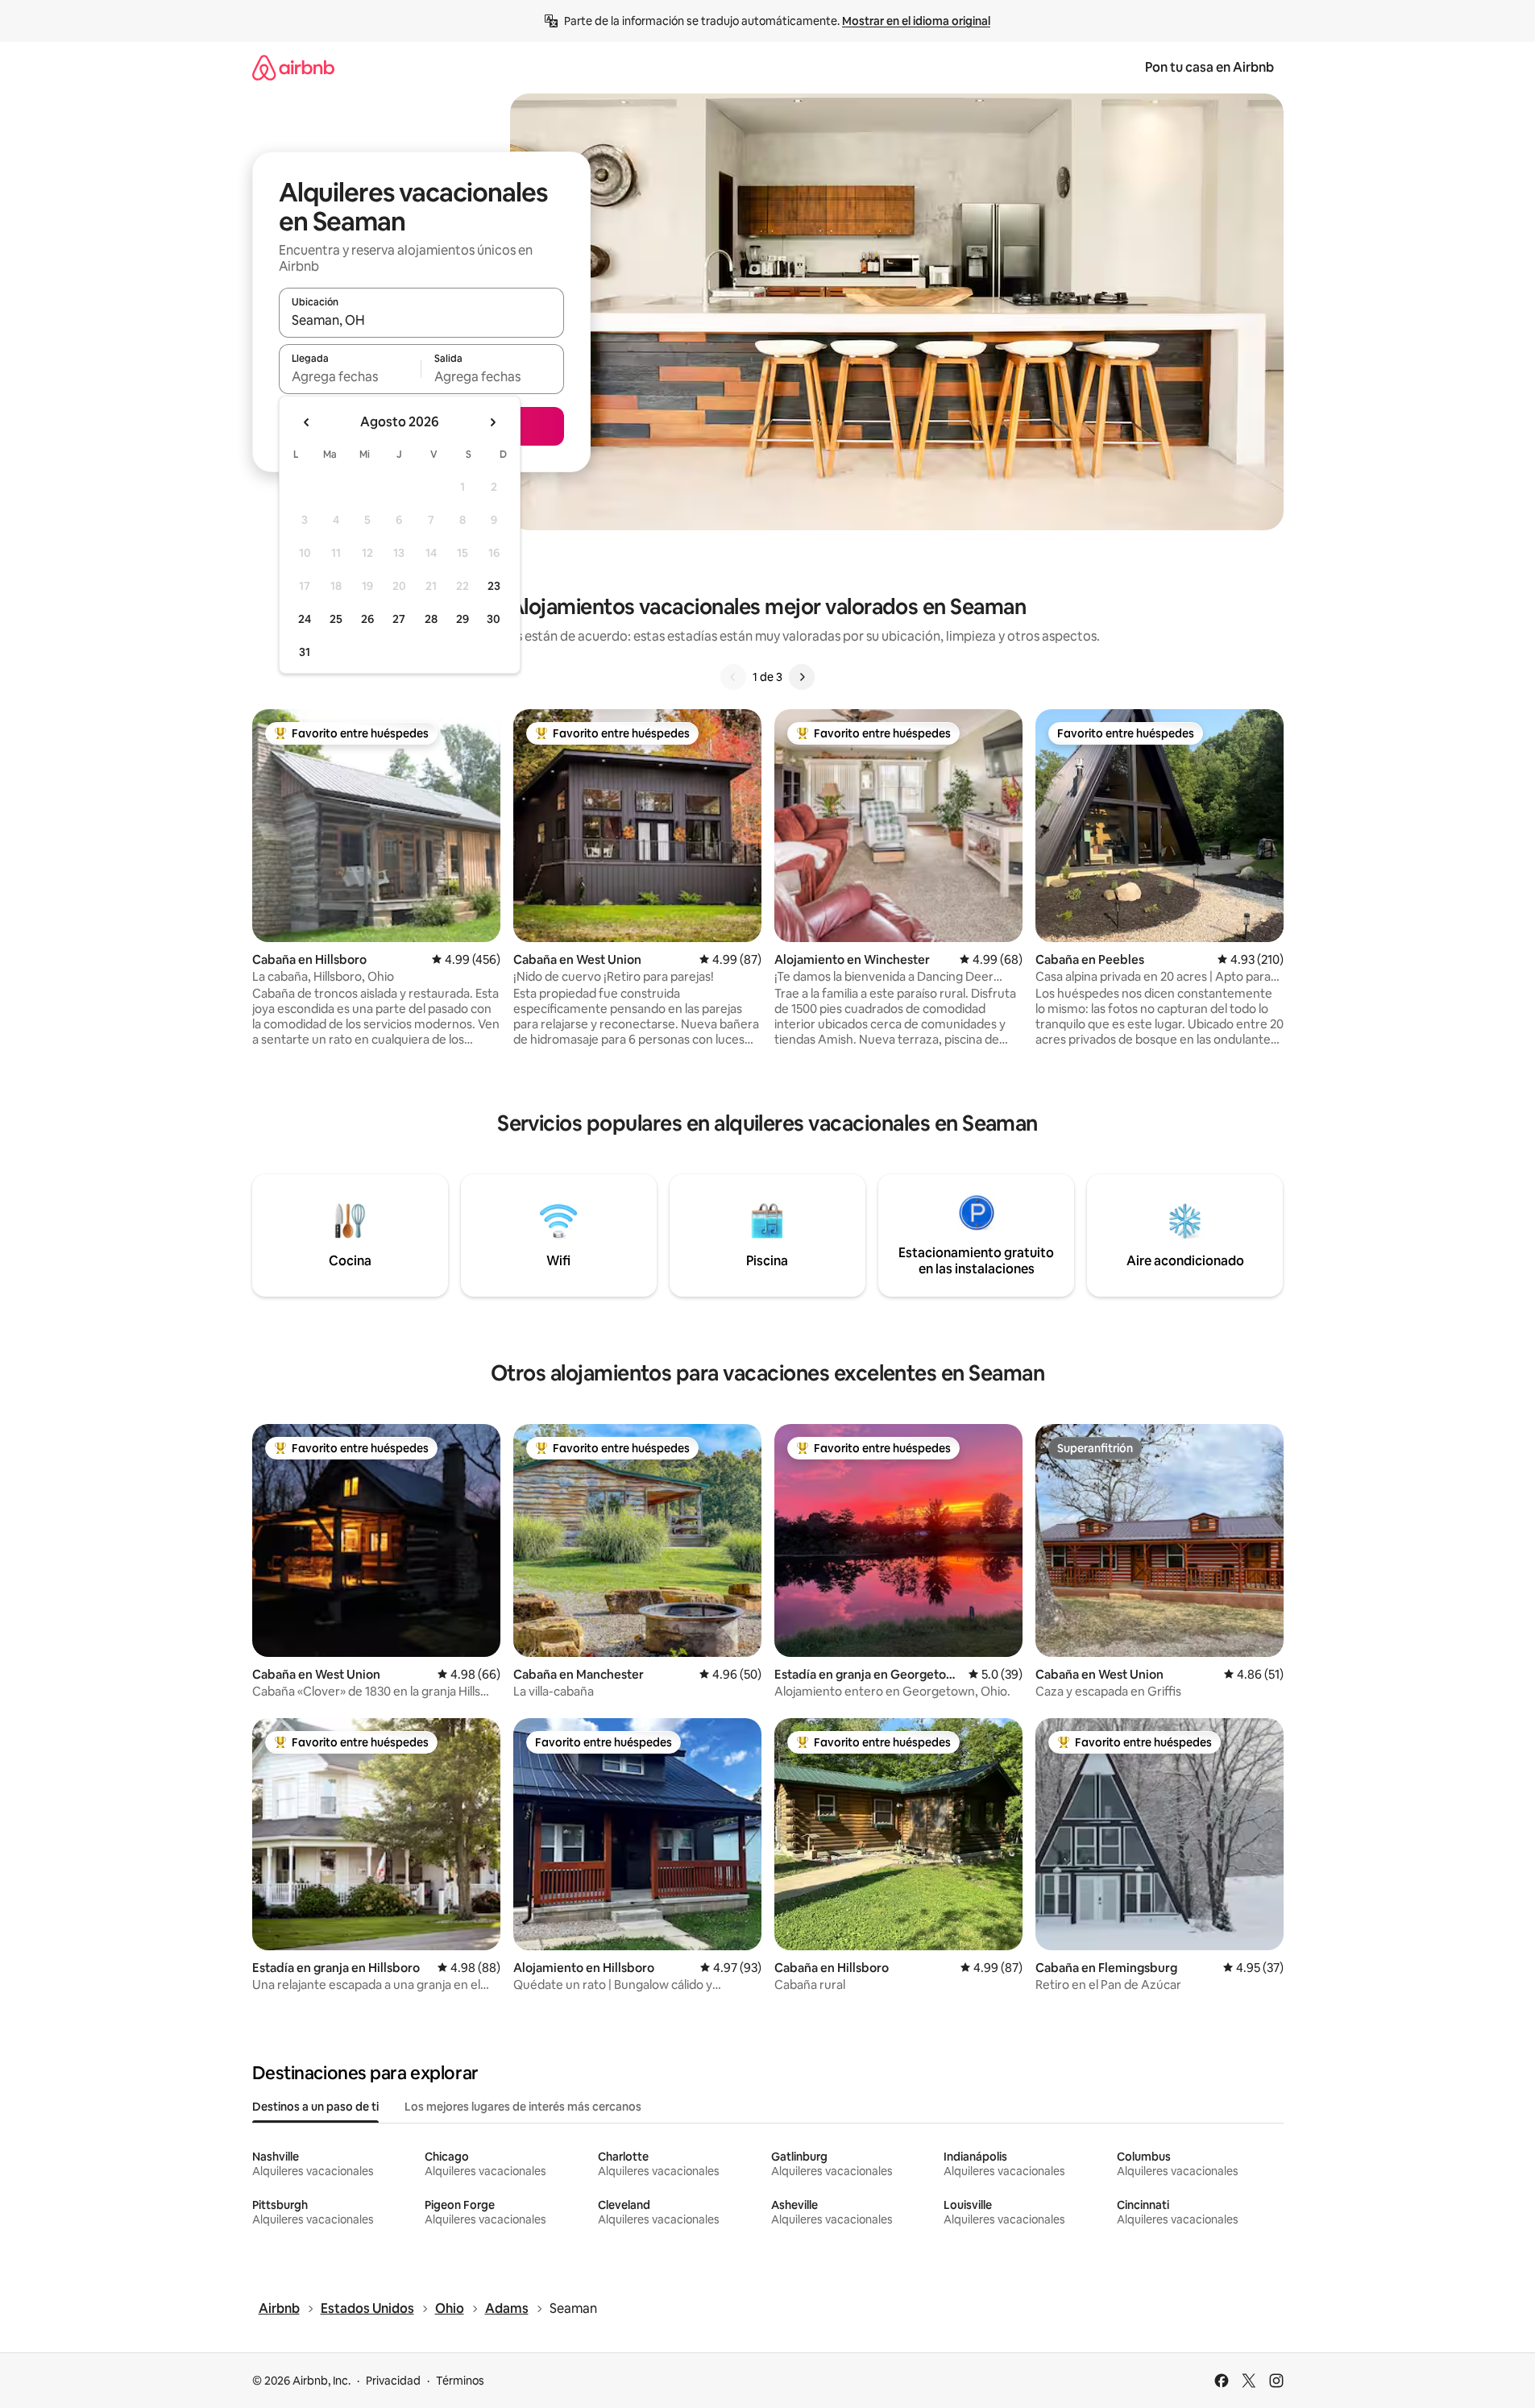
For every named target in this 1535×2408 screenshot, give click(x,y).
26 (367, 619)
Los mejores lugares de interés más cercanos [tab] (523, 2107)
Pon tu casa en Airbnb (1209, 67)
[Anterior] (733, 677)
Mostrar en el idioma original (916, 21)
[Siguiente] (802, 677)
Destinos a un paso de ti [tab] (315, 2107)
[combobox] (421, 320)
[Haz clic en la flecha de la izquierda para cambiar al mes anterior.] (307, 422)
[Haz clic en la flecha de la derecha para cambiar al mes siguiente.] (492, 422)
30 (494, 619)
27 (399, 619)
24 (305, 619)
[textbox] (350, 376)
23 (494, 586)
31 (305, 652)
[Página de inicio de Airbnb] (293, 67)
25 (336, 619)
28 (431, 619)
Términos (460, 2381)
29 (463, 619)
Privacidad (393, 2381)
